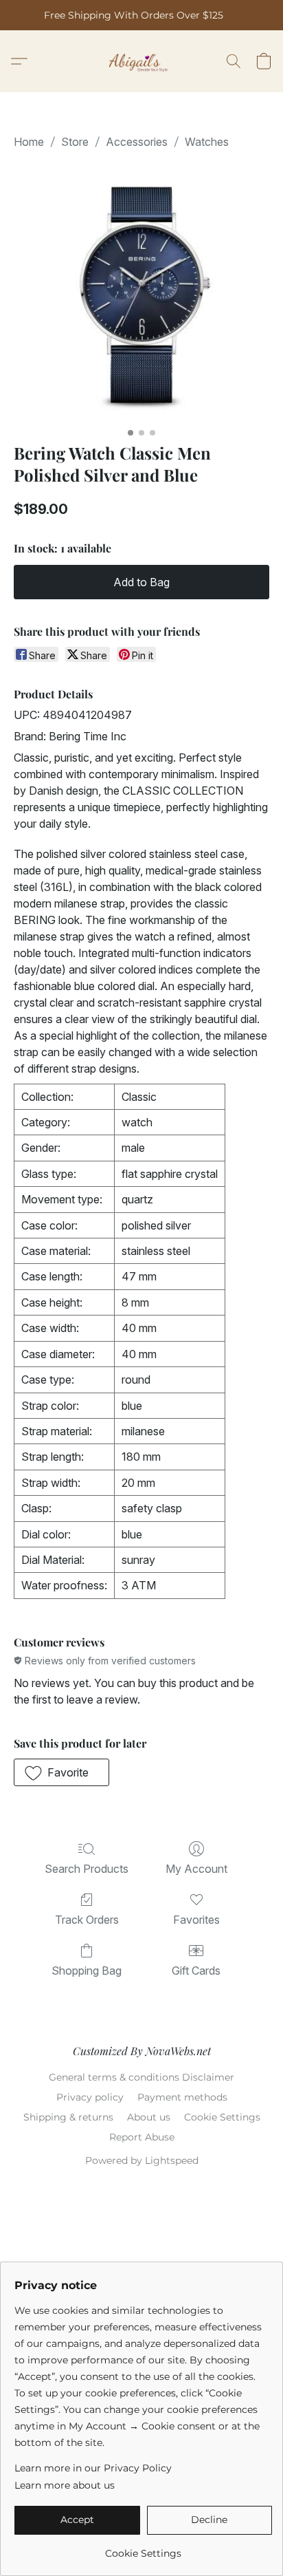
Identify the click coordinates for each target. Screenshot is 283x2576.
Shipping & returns (68, 2117)
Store (75, 142)
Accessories (137, 142)
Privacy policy (90, 2097)
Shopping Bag (87, 1971)
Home (29, 142)
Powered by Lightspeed (142, 2160)
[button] (142, 61)
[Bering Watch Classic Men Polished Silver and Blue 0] (141, 293)
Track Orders (87, 1920)
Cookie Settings (222, 2117)
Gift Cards (196, 1971)
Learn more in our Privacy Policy (93, 2468)
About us (149, 2117)
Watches (207, 142)
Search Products (87, 1869)
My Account (196, 1869)
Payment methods (182, 2097)
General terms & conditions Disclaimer (141, 2077)
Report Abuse (142, 2137)
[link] (143, 2548)
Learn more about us (65, 2485)
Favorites (196, 1920)
